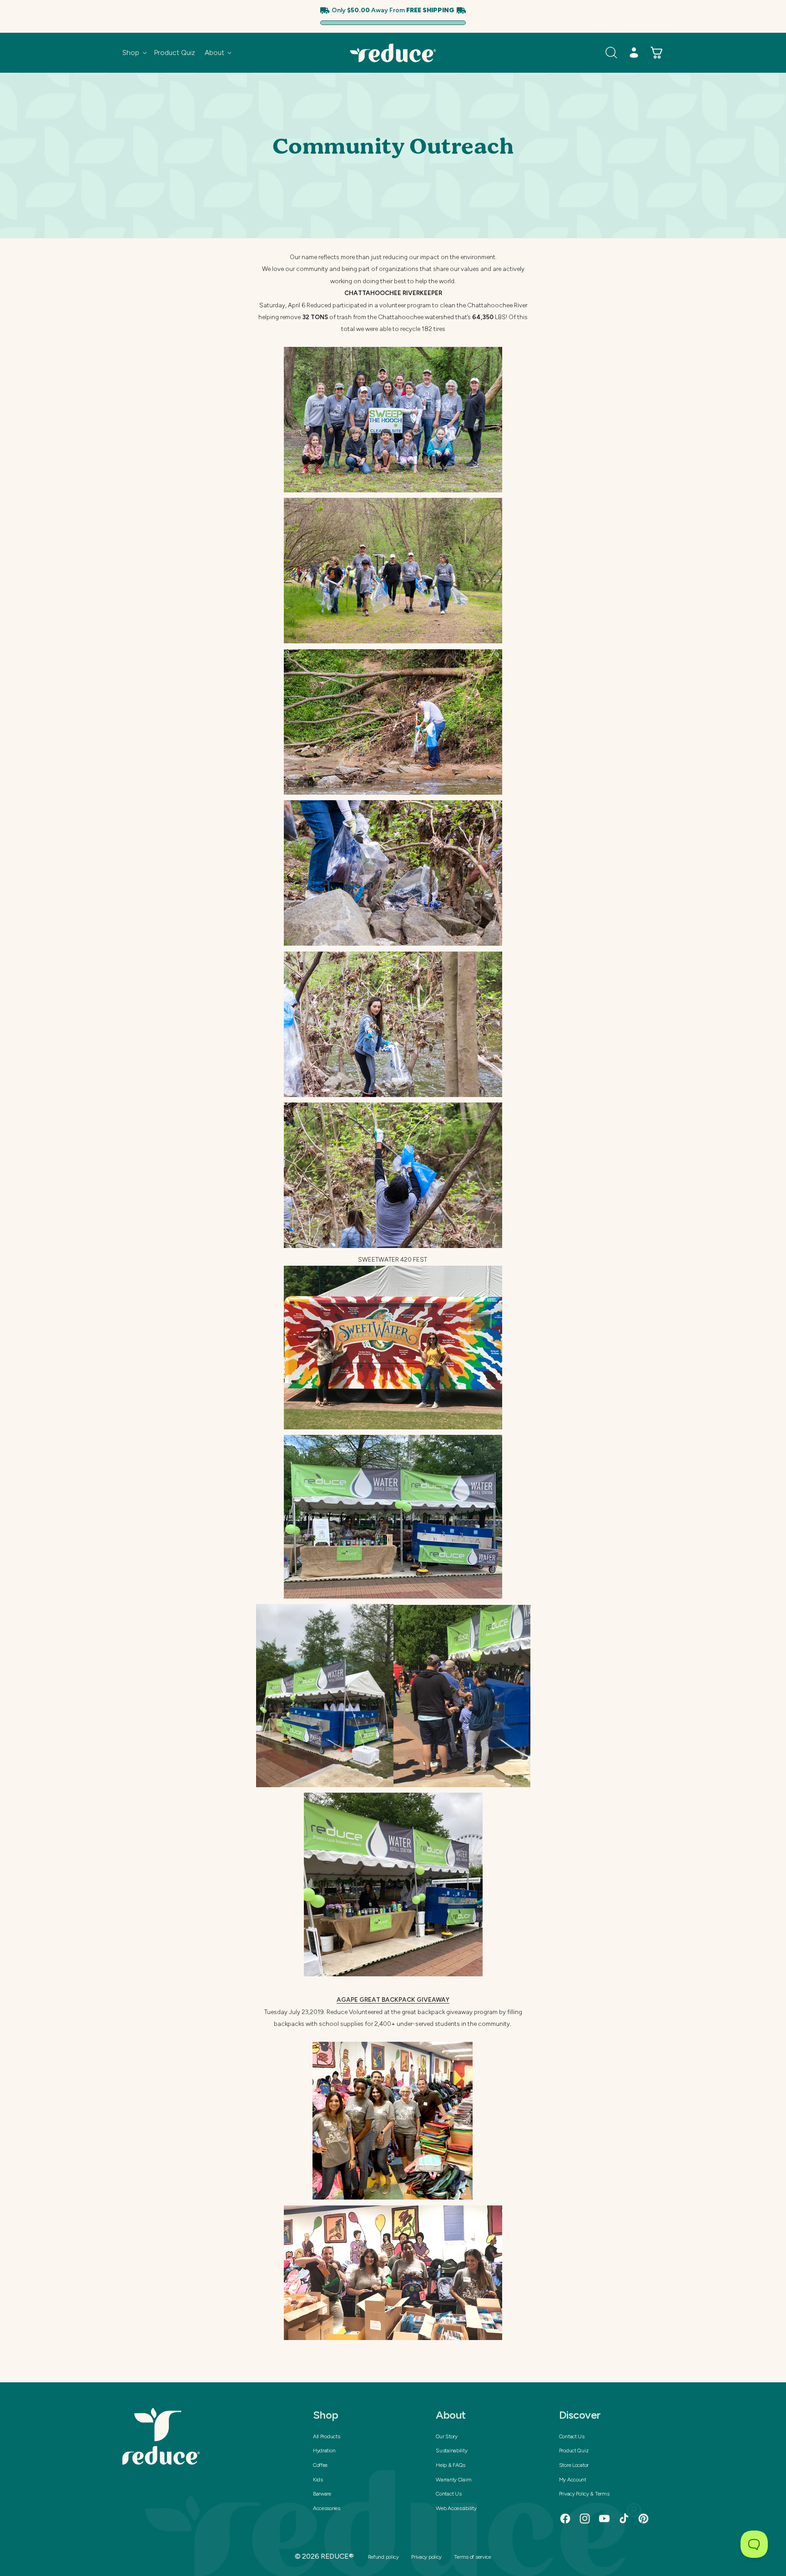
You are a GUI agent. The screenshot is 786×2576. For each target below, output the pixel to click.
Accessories (327, 2508)
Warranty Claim (453, 2480)
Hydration (324, 2451)
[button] (134, 53)
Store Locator (574, 2465)
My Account (573, 2480)
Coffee (320, 2465)
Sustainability (451, 2451)
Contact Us (448, 2494)
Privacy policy (426, 2557)
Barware (322, 2494)
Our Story (446, 2436)
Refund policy (383, 2557)
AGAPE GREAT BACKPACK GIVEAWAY (393, 2000)
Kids (318, 2480)
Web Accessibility (456, 2508)
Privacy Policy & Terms (584, 2494)
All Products (327, 2436)
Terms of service (473, 2557)
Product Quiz (574, 2451)
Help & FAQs (451, 2465)
